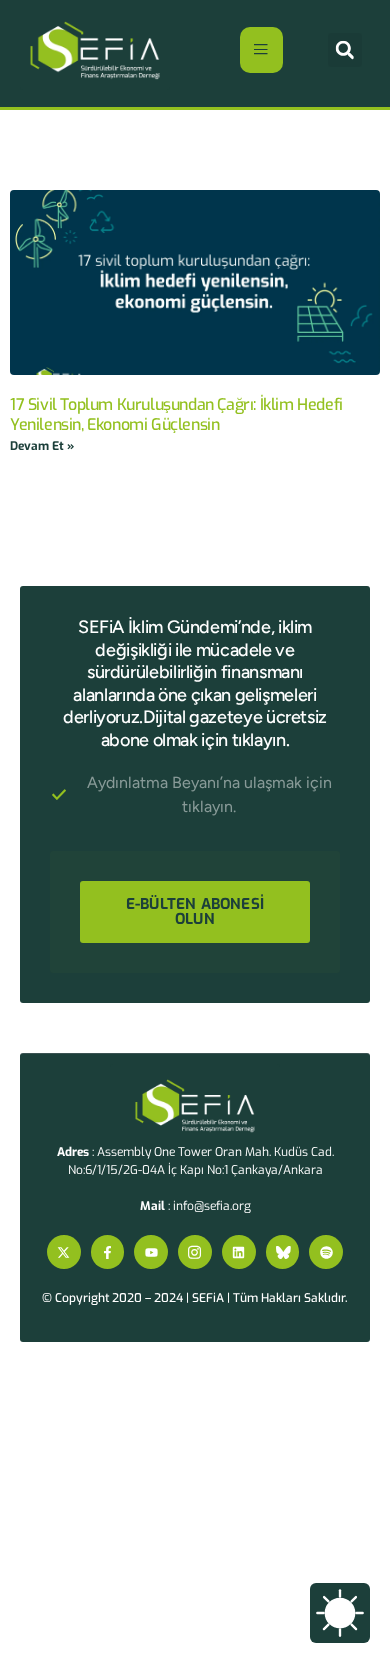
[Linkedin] (239, 1252)
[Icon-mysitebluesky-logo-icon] (283, 1252)
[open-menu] (261, 50)
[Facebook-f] (108, 1252)
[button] (345, 50)
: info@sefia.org (195, 1206)
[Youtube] (151, 1252)
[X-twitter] (64, 1252)
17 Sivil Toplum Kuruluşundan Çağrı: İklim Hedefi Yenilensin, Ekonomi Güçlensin (176, 414)
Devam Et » (42, 446)
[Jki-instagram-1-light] (195, 1252)
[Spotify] (326, 1252)
